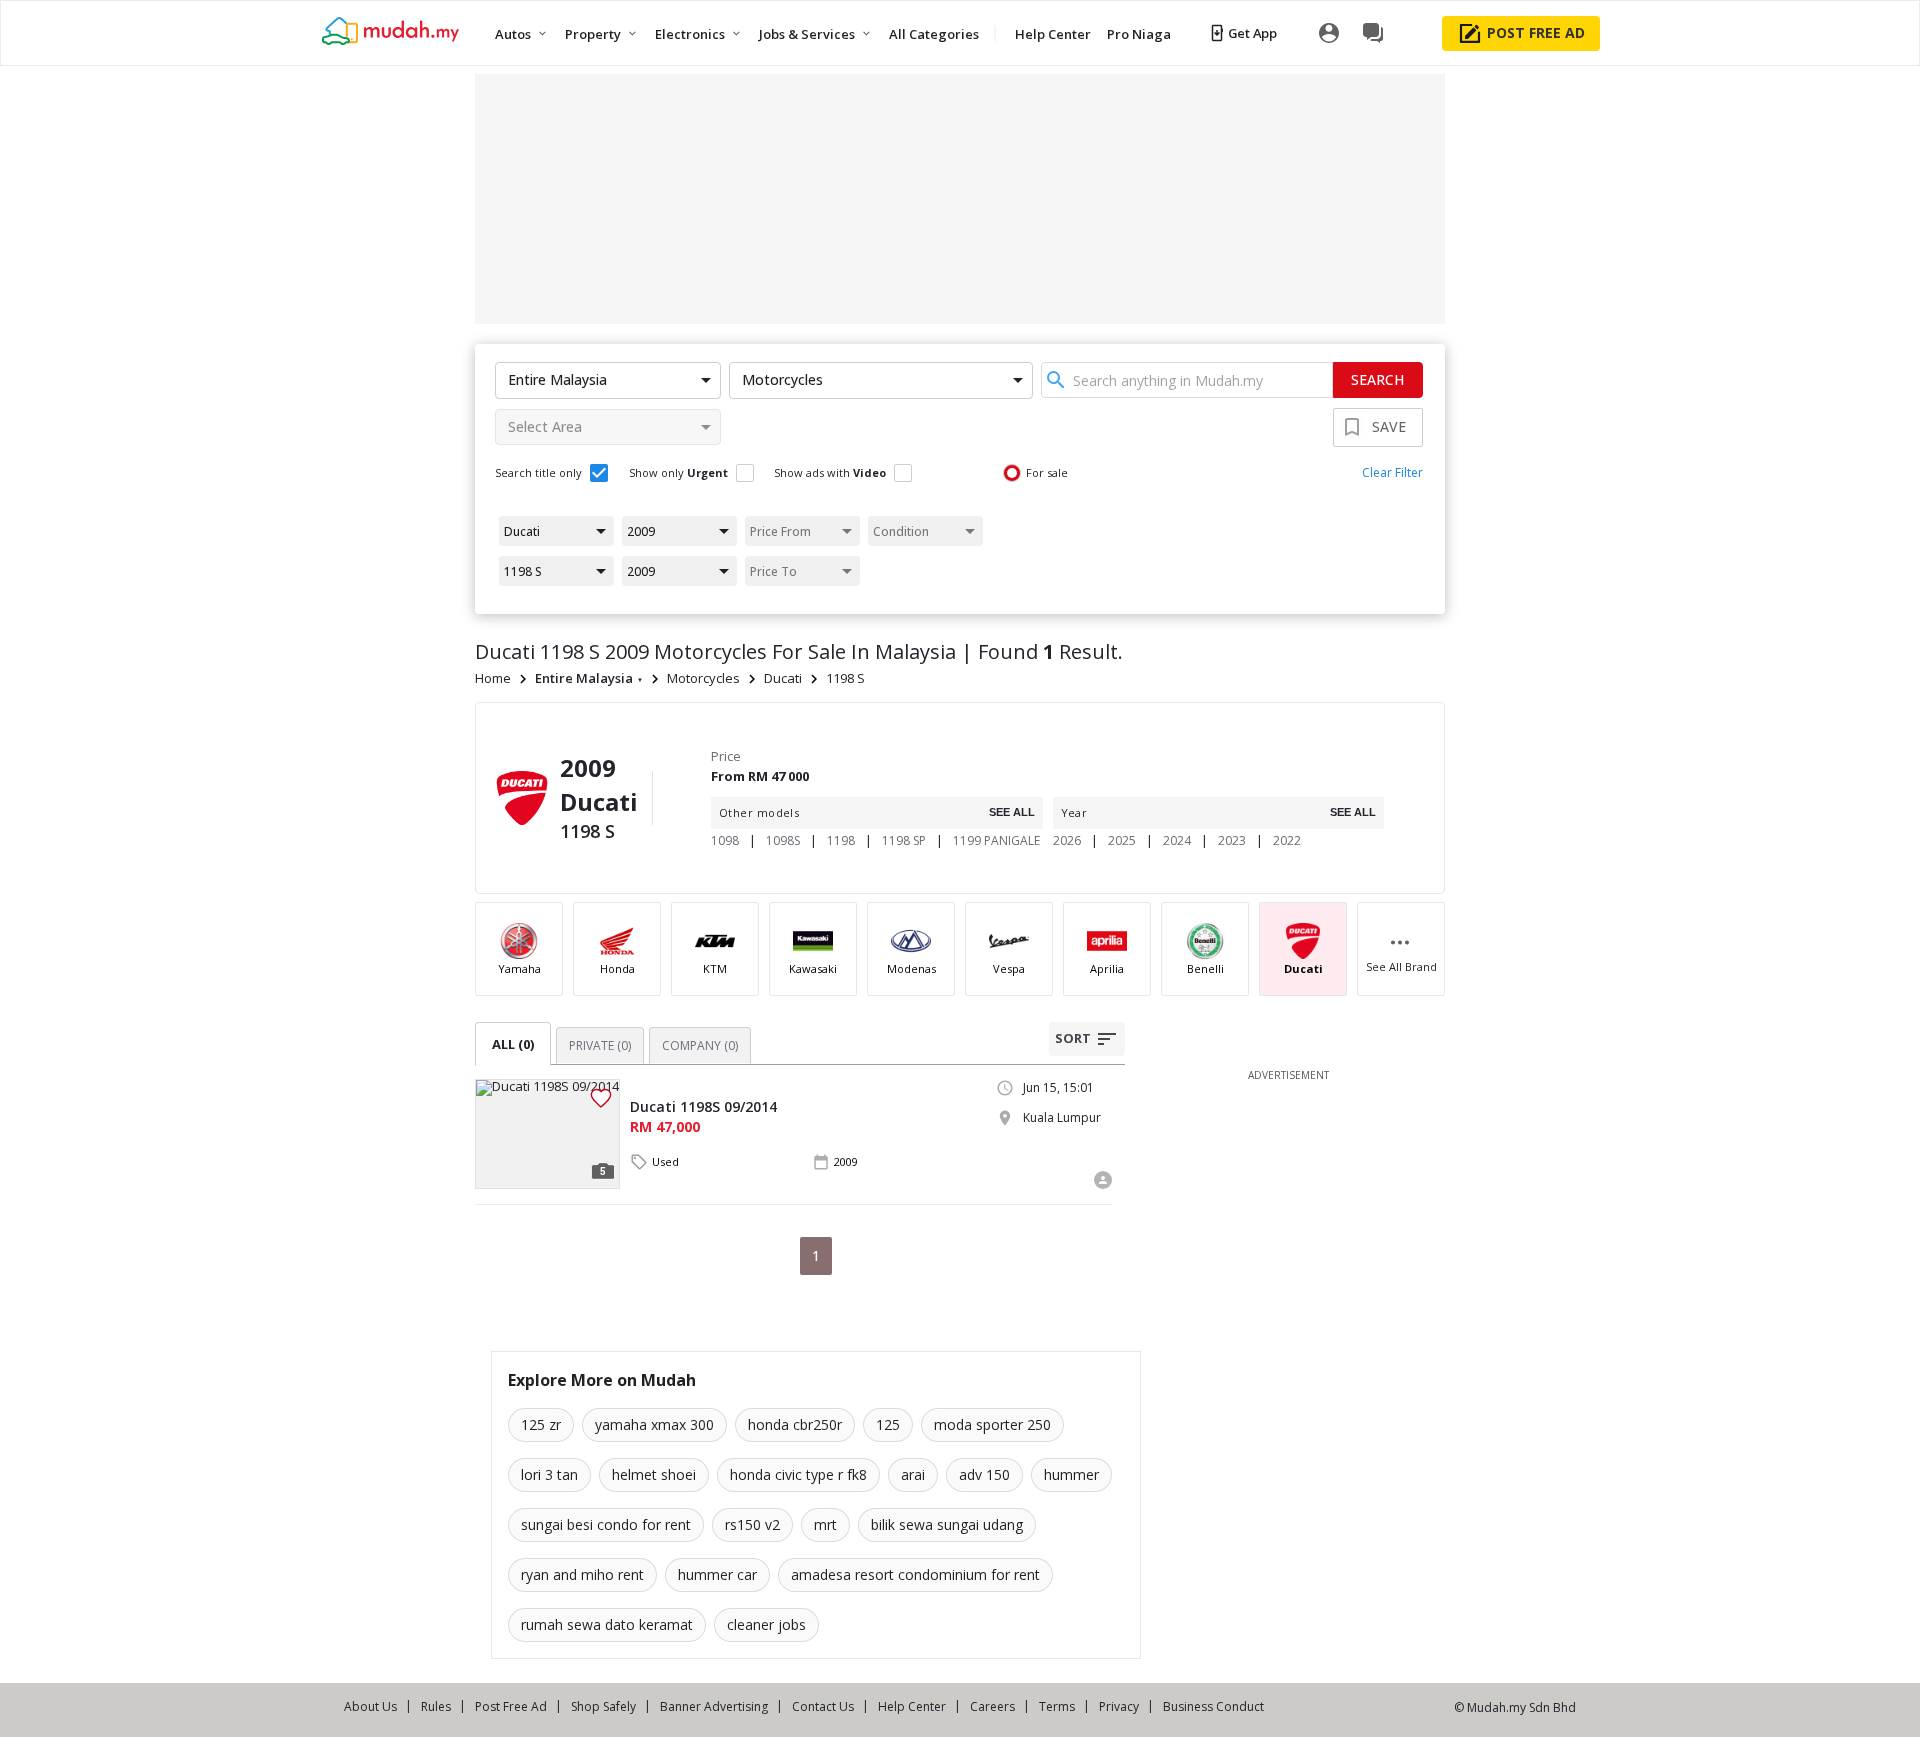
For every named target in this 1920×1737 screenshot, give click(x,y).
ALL (513, 1044)
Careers (992, 1706)
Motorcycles (703, 678)
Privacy (1119, 1706)
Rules (436, 1706)
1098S (783, 840)
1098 (725, 840)
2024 (1177, 840)
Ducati (783, 678)
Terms (1057, 1706)
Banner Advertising (714, 1706)
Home (493, 678)
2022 (1287, 840)
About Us (370, 1706)
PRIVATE (600, 1045)
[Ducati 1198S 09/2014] (547, 1134)
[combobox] (1187, 380)
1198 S (845, 678)
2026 (1067, 840)
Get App (1252, 33)
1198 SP (904, 840)
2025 (1122, 840)
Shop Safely (603, 1706)
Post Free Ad (511, 1706)
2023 (1232, 840)
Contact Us (823, 1706)
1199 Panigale (996, 840)
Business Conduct (1213, 1706)
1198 (841, 840)
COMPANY (700, 1045)
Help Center (912, 1706)
